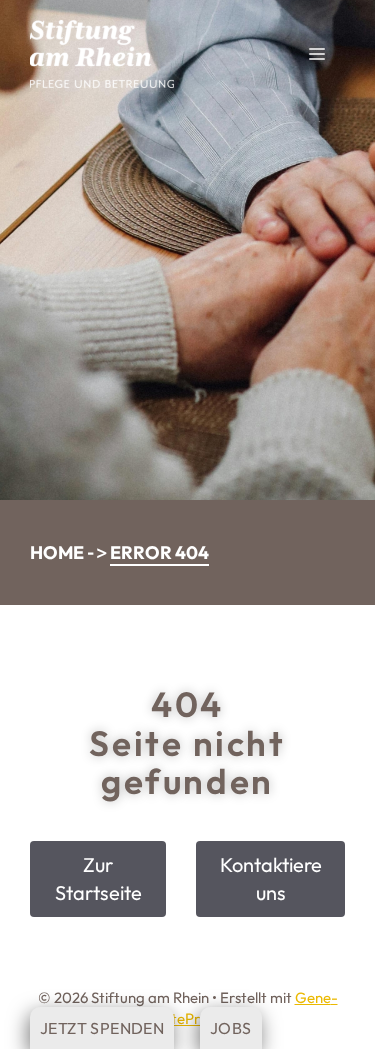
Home (57, 552)
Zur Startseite (98, 878)
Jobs (231, 1028)
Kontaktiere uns (271, 878)
